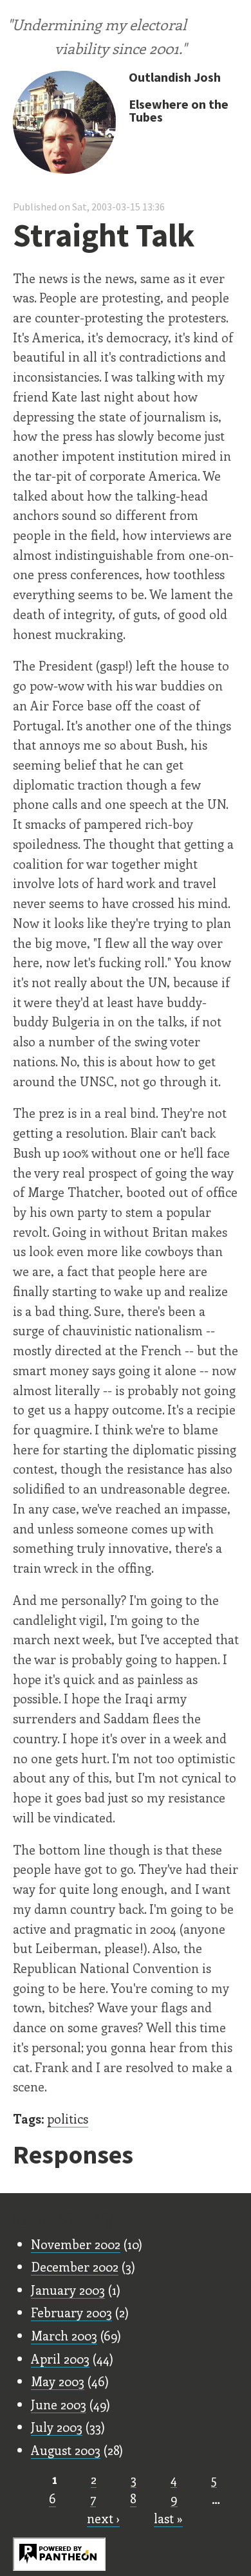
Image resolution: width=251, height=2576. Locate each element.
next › (103, 2518)
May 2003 (58, 2381)
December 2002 (75, 2266)
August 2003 (66, 2450)
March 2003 (64, 2335)
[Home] (64, 124)
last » (168, 2518)
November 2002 (76, 2244)
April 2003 (60, 2358)
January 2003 (68, 2290)
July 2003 (57, 2427)
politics (68, 2118)
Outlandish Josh (175, 77)
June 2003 (59, 2404)
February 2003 (71, 2312)
